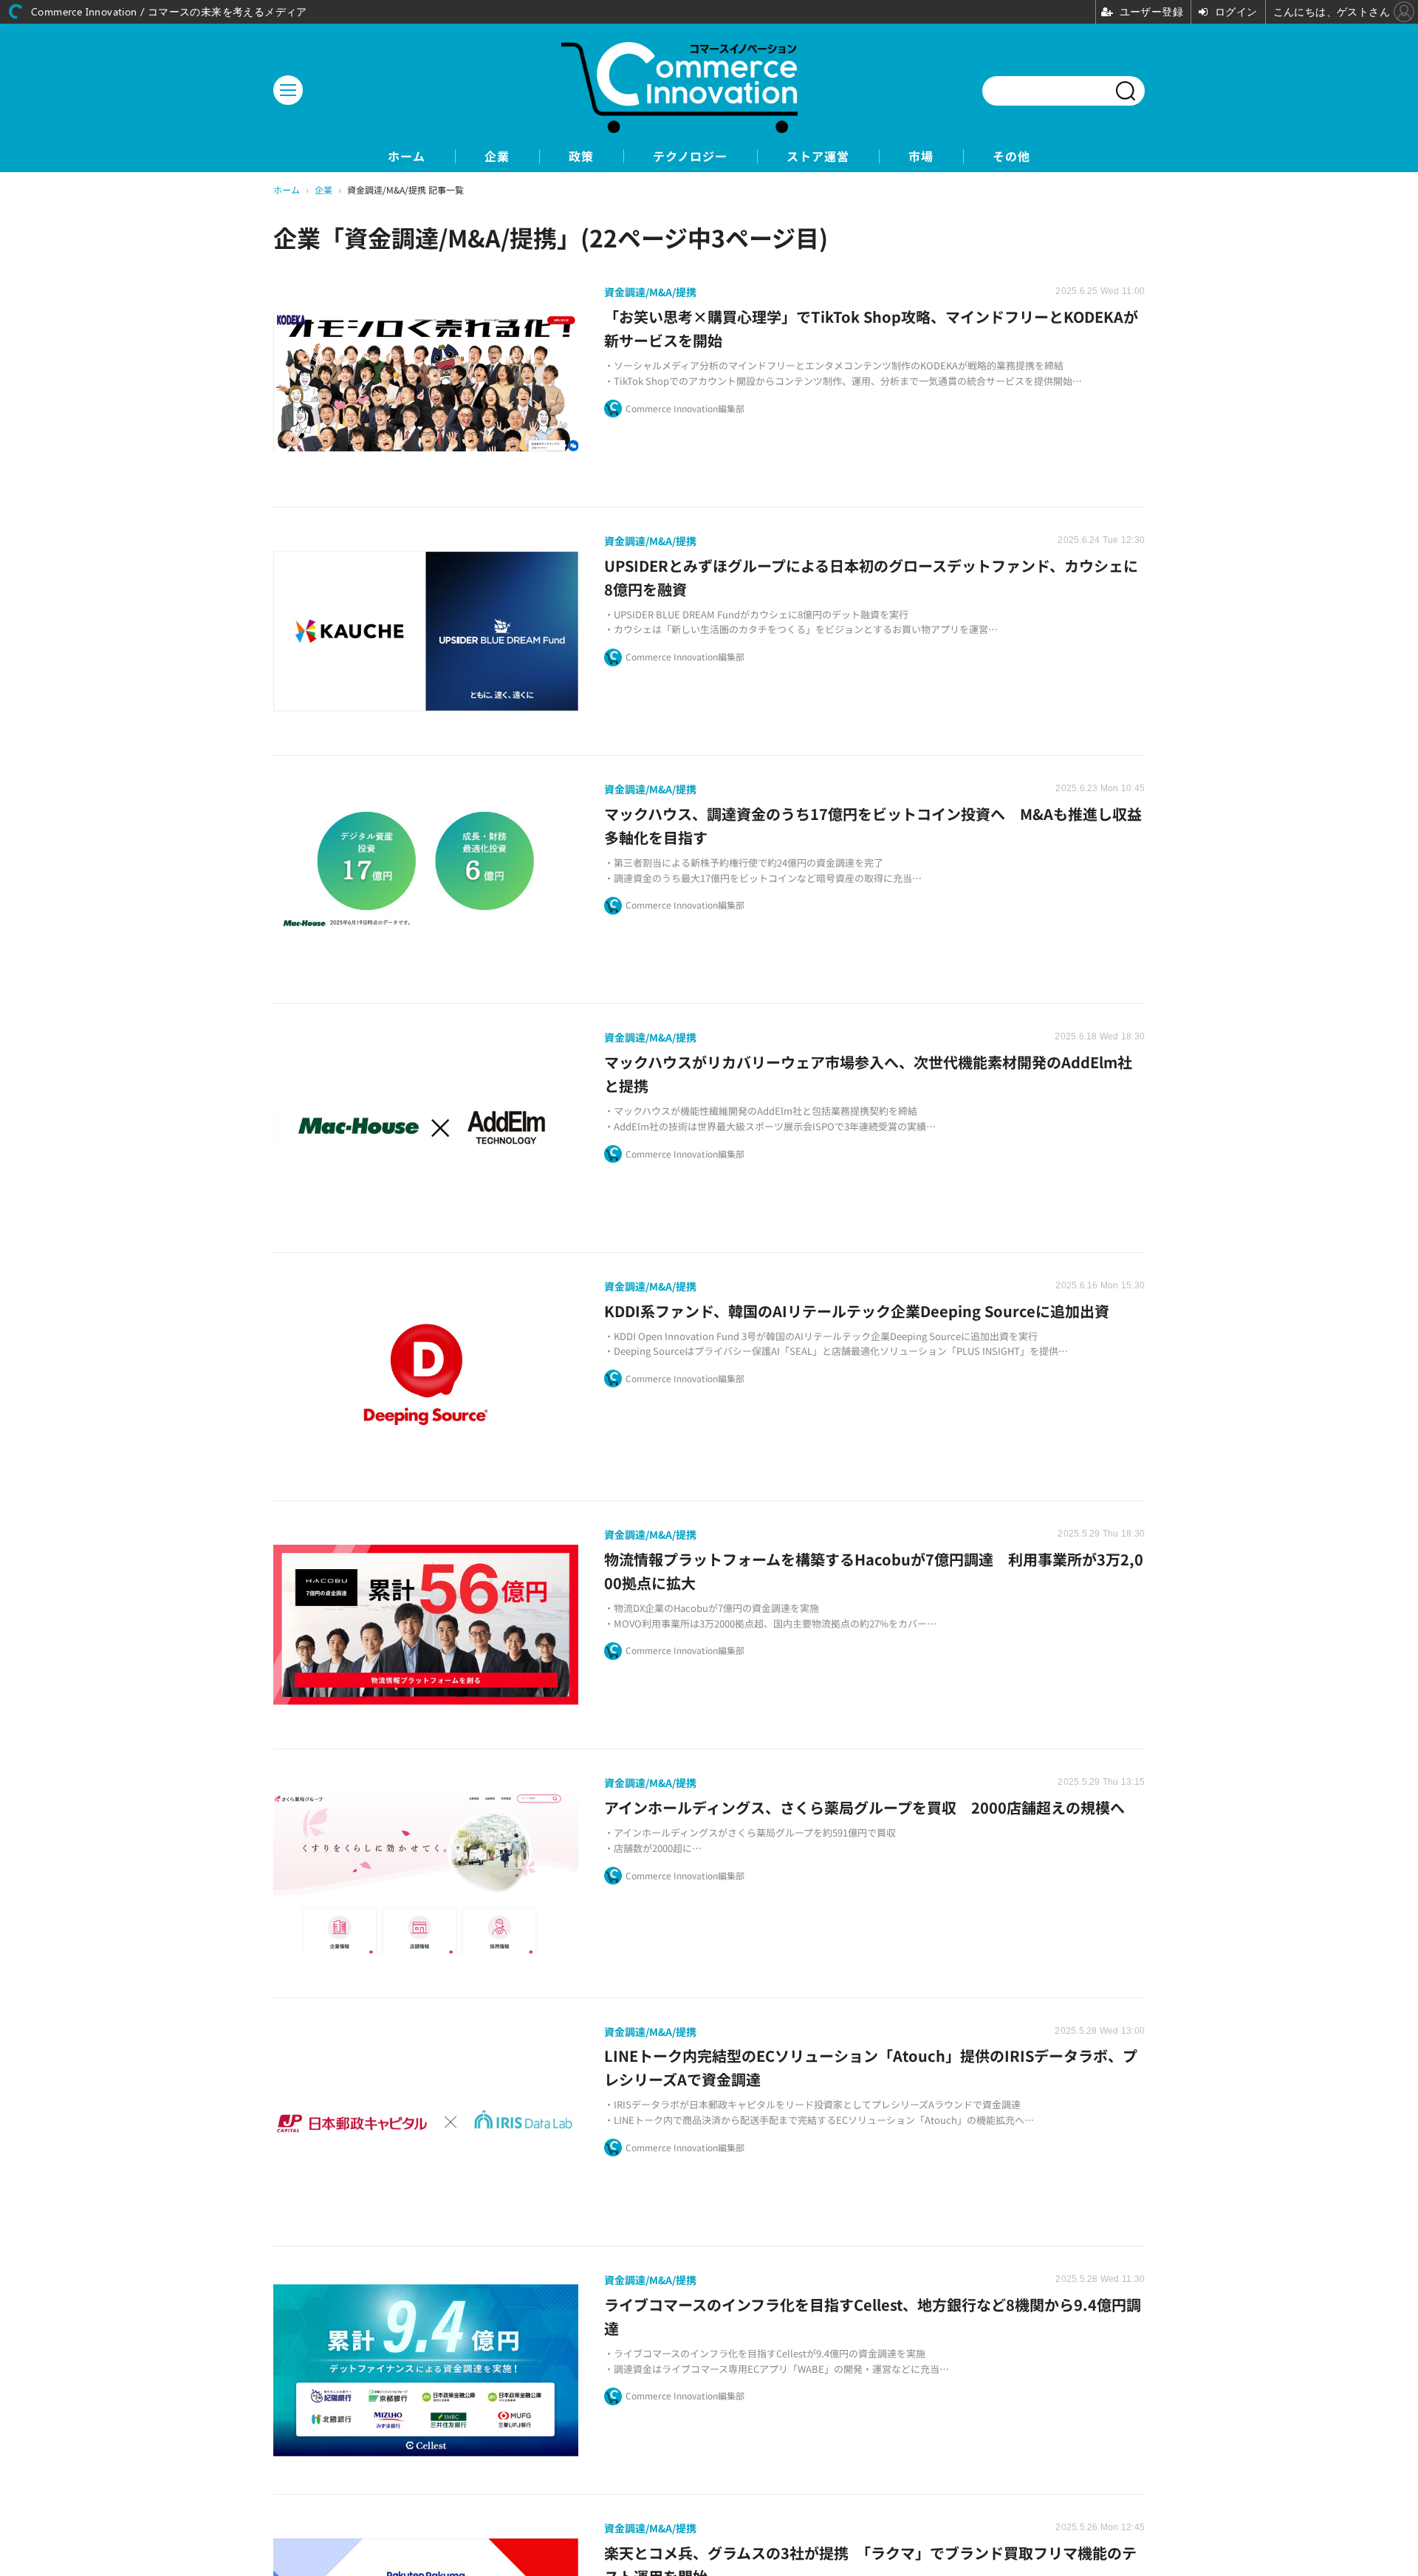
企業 (497, 156)
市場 (921, 156)
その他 (1011, 156)
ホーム (407, 156)
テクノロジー (690, 156)
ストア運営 (818, 156)
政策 (581, 156)
